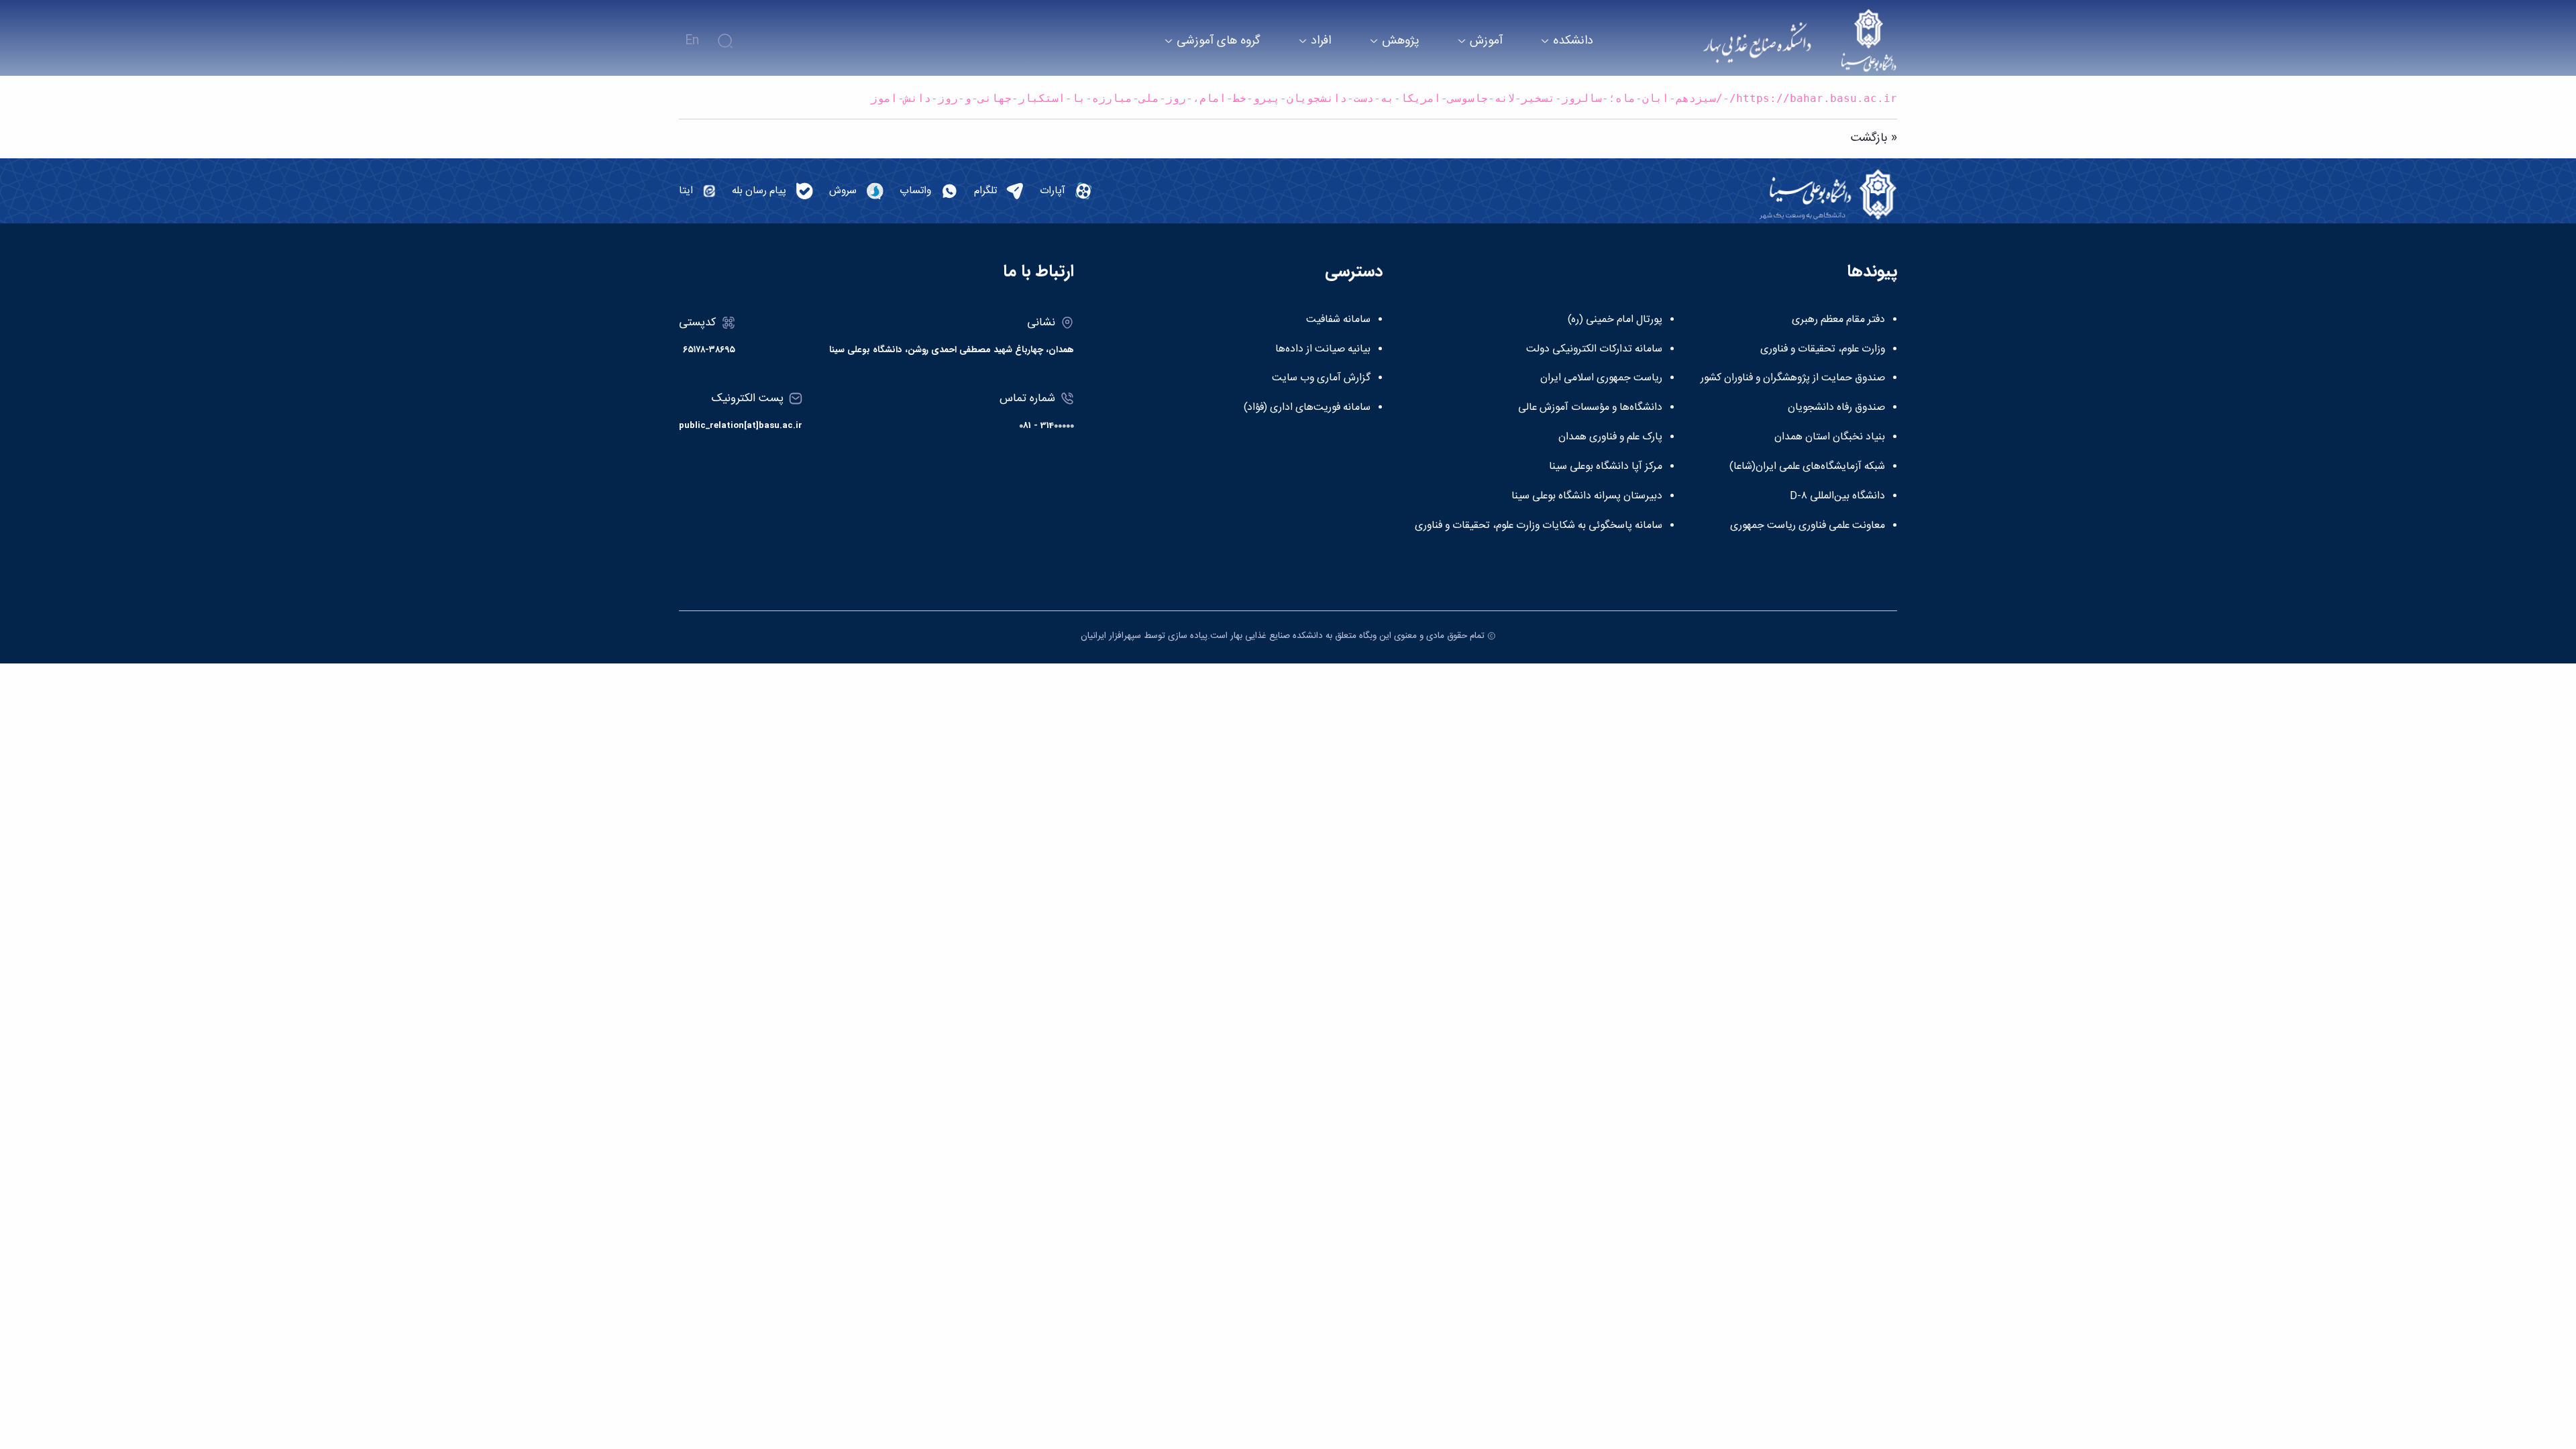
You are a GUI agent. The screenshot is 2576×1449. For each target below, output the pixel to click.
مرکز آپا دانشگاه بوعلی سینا (1606, 467)
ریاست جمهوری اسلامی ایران (1601, 378)
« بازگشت (1874, 138)
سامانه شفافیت (1338, 320)
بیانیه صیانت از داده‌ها (1323, 350)
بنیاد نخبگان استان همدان (1830, 437)
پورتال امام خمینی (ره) (1615, 320)
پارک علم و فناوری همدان (1610, 437)
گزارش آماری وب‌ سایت (1321, 378)
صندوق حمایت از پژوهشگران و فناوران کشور (1793, 378)
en (692, 41)
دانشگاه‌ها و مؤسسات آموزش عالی (1590, 408)
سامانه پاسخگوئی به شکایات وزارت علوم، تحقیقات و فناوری (1539, 526)
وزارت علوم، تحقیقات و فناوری (1823, 350)
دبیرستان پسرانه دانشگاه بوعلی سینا (1587, 496)
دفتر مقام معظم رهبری (1838, 320)
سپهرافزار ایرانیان (1111, 636)
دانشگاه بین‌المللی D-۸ (1837, 496)
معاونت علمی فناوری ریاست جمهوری (1808, 526)
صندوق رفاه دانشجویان (1836, 408)
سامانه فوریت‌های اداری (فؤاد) (1307, 408)
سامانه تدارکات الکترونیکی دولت (1594, 350)
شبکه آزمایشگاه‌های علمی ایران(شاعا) (1807, 467)
